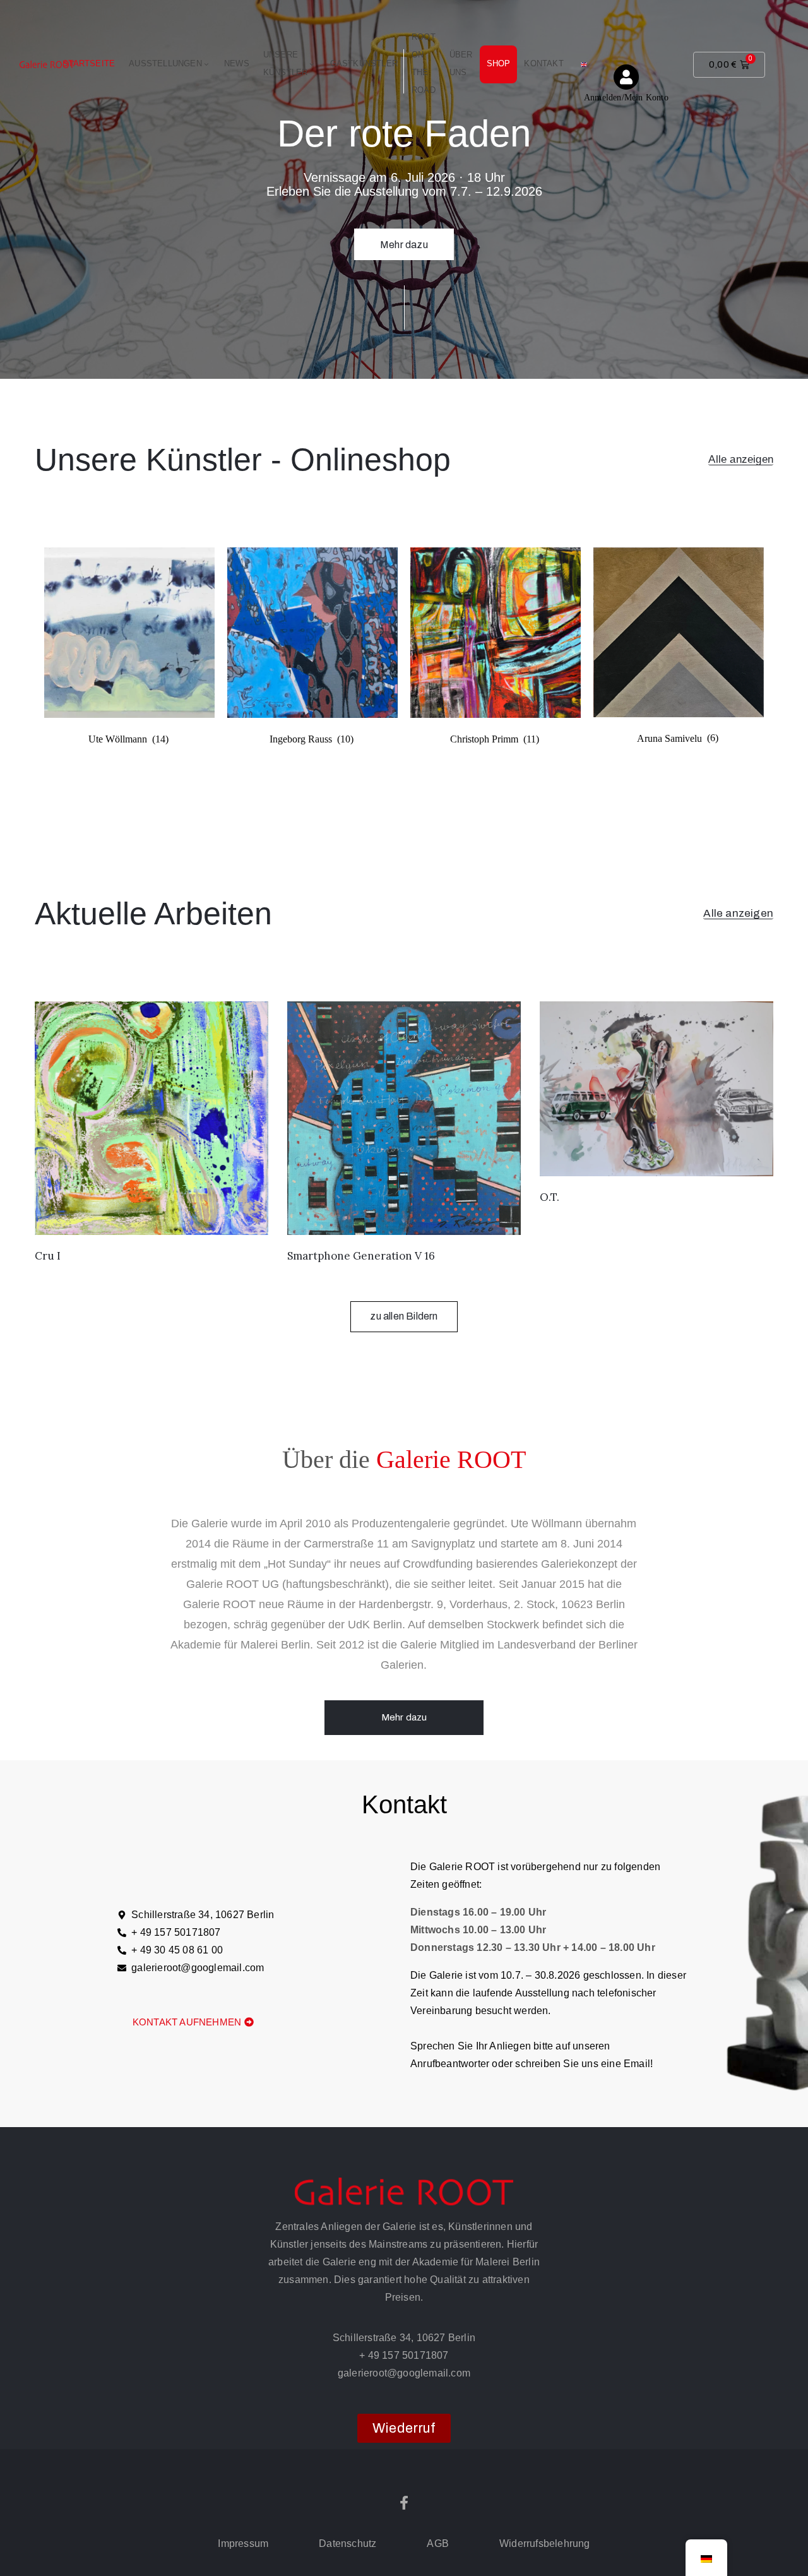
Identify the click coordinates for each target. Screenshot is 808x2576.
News (237, 63)
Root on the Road (424, 63)
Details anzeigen (404, 223)
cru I (48, 1256)
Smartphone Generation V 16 (361, 1256)
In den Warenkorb (151, 1219)
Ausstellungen (165, 63)
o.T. (550, 1197)
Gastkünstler (364, 63)
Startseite (89, 63)
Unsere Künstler (286, 63)
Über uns (461, 63)
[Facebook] (404, 2503)
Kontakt (544, 63)
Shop (499, 63)
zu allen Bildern (404, 1316)
